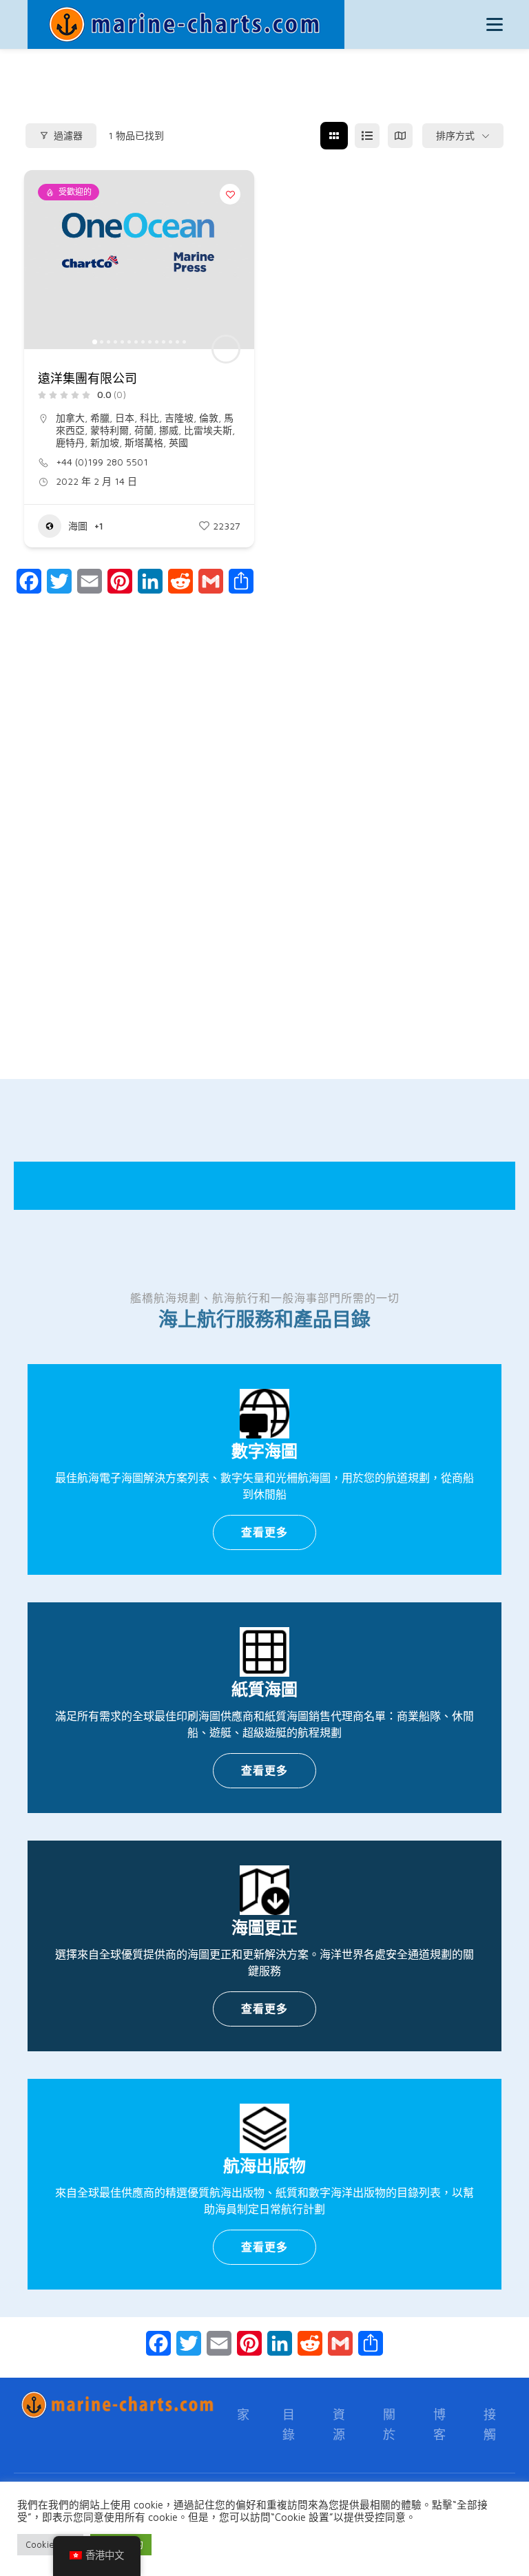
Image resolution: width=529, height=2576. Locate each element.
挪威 (169, 430)
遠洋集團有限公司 (87, 379)
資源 (339, 2425)
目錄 (289, 2425)
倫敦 (209, 418)
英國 (178, 442)
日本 (125, 418)
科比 (149, 418)
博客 (440, 2425)
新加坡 (105, 442)
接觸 (490, 2425)
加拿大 (70, 418)
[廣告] (264, 872)
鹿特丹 (70, 442)
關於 (390, 2425)
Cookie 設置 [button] (50, 2544)
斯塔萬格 (144, 442)
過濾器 (68, 136)
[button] (41, 260)
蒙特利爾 (110, 430)
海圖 (78, 526)
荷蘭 (144, 430)
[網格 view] (334, 136)
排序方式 (455, 136)
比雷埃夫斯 (208, 430)
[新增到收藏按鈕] (230, 194)
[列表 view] (367, 136)
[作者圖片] (226, 349)
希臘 (100, 418)
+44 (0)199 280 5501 (102, 462)
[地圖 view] (400, 136)
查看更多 (264, 1532)
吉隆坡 (179, 418)
